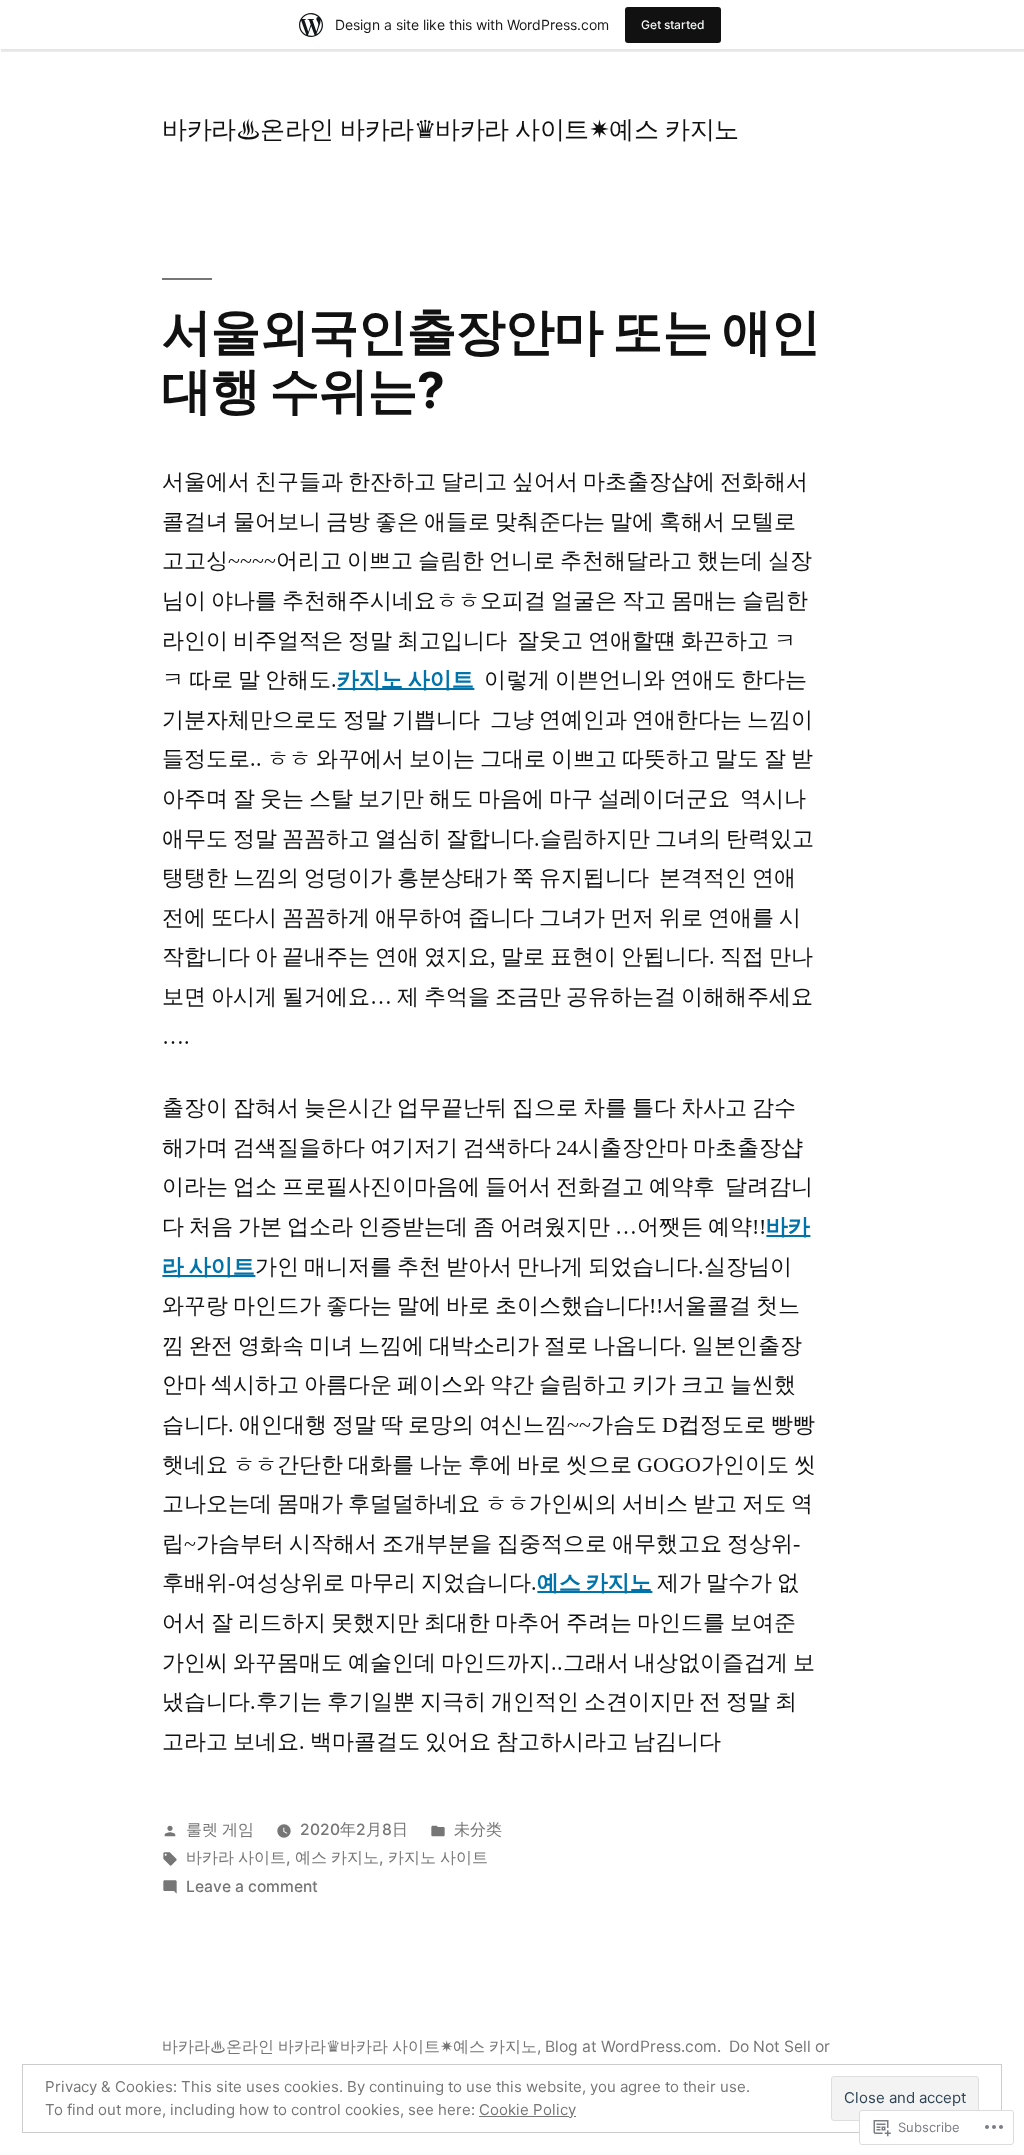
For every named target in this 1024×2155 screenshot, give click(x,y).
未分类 (478, 1829)
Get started (673, 24)
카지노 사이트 (405, 680)
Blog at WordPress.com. (633, 2046)
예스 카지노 (594, 1583)
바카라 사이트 (236, 1857)
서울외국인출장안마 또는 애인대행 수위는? (490, 360)
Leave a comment (252, 1886)
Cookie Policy (527, 2109)
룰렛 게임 (220, 1829)
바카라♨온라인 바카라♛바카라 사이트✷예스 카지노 (450, 129)
